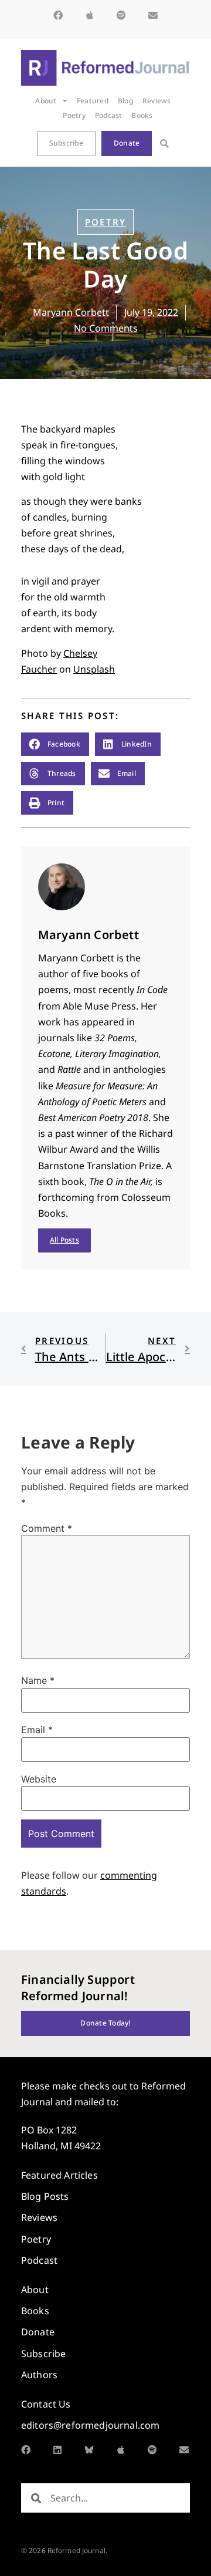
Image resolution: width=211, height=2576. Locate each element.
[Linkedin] (57, 2450)
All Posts (64, 1240)
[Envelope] (153, 15)
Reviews (157, 101)
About (46, 101)
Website (39, 1779)
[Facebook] (58, 15)
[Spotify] (121, 15)
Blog (125, 101)
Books (142, 115)
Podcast (109, 115)
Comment (47, 1528)
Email (37, 1730)
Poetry (74, 115)
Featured (93, 101)
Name (38, 1680)
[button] (164, 144)
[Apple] (90, 15)
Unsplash (94, 669)
